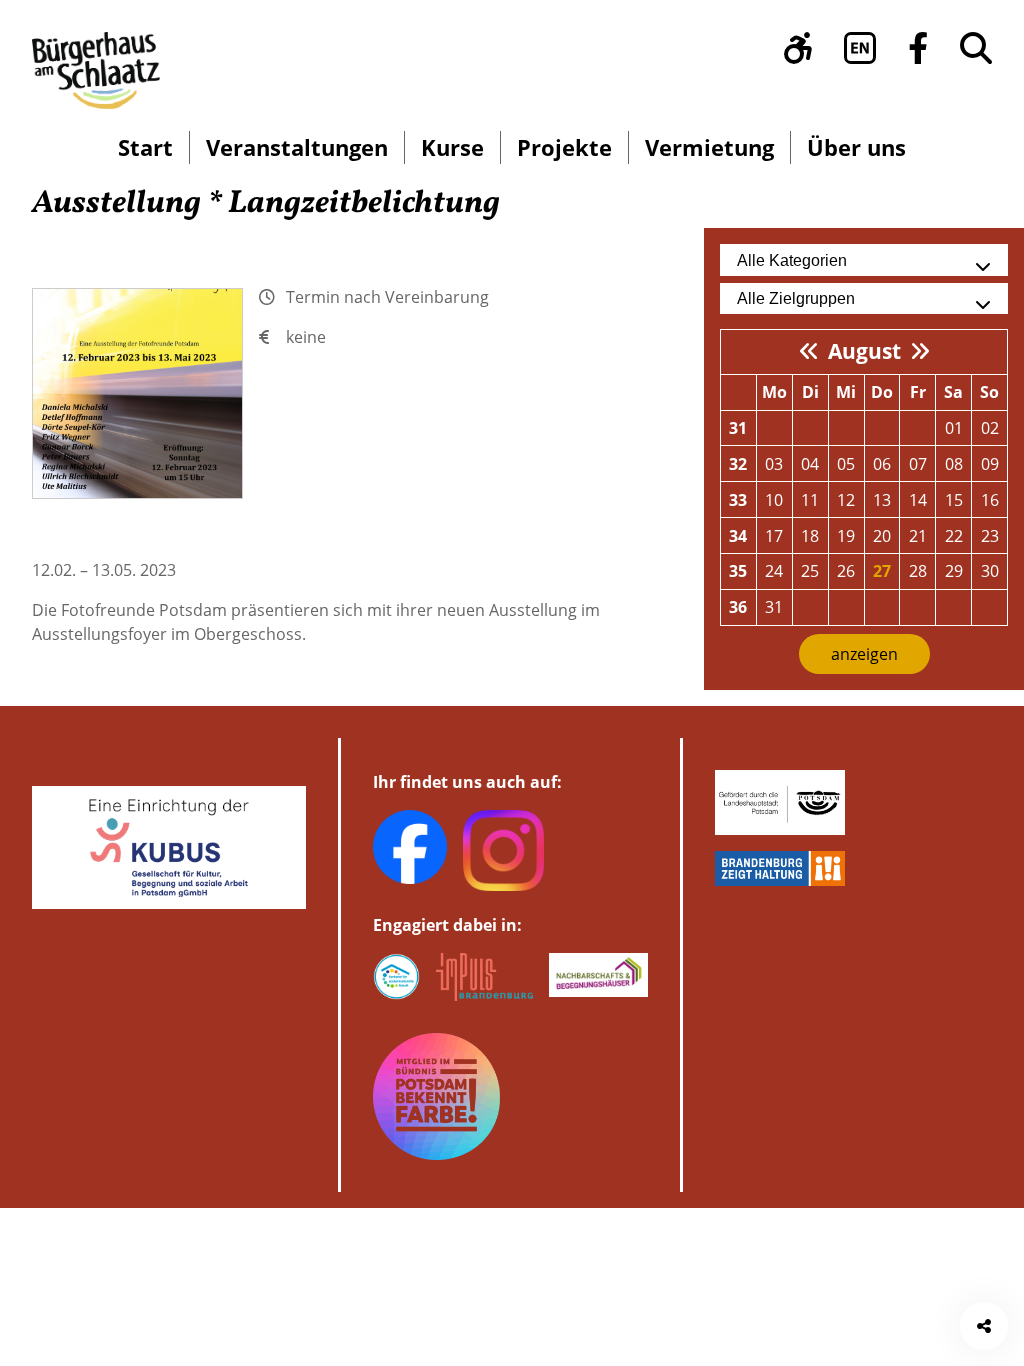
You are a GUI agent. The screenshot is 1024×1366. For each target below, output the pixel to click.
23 (990, 536)
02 (990, 428)
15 (954, 500)
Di (810, 392)
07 (918, 464)
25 (810, 571)
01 (954, 428)
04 (810, 464)
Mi (846, 392)
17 (774, 536)
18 (810, 536)
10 (774, 500)
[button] (798, 48)
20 (882, 536)
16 (990, 500)
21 (918, 536)
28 (918, 571)
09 (990, 464)
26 (846, 571)
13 (882, 500)
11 (810, 500)
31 (738, 428)
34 (738, 536)
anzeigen (864, 654)
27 (882, 571)
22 (954, 536)
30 (990, 571)
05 (846, 464)
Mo (774, 392)
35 (738, 571)
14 (918, 500)
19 (846, 536)
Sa (953, 392)
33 (738, 500)
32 (738, 464)
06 (882, 464)
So (989, 392)
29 (954, 571)
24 (774, 571)
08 (954, 464)
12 (846, 500)
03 (774, 464)
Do (882, 392)
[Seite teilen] (984, 1326)
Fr (918, 392)
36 (738, 607)
